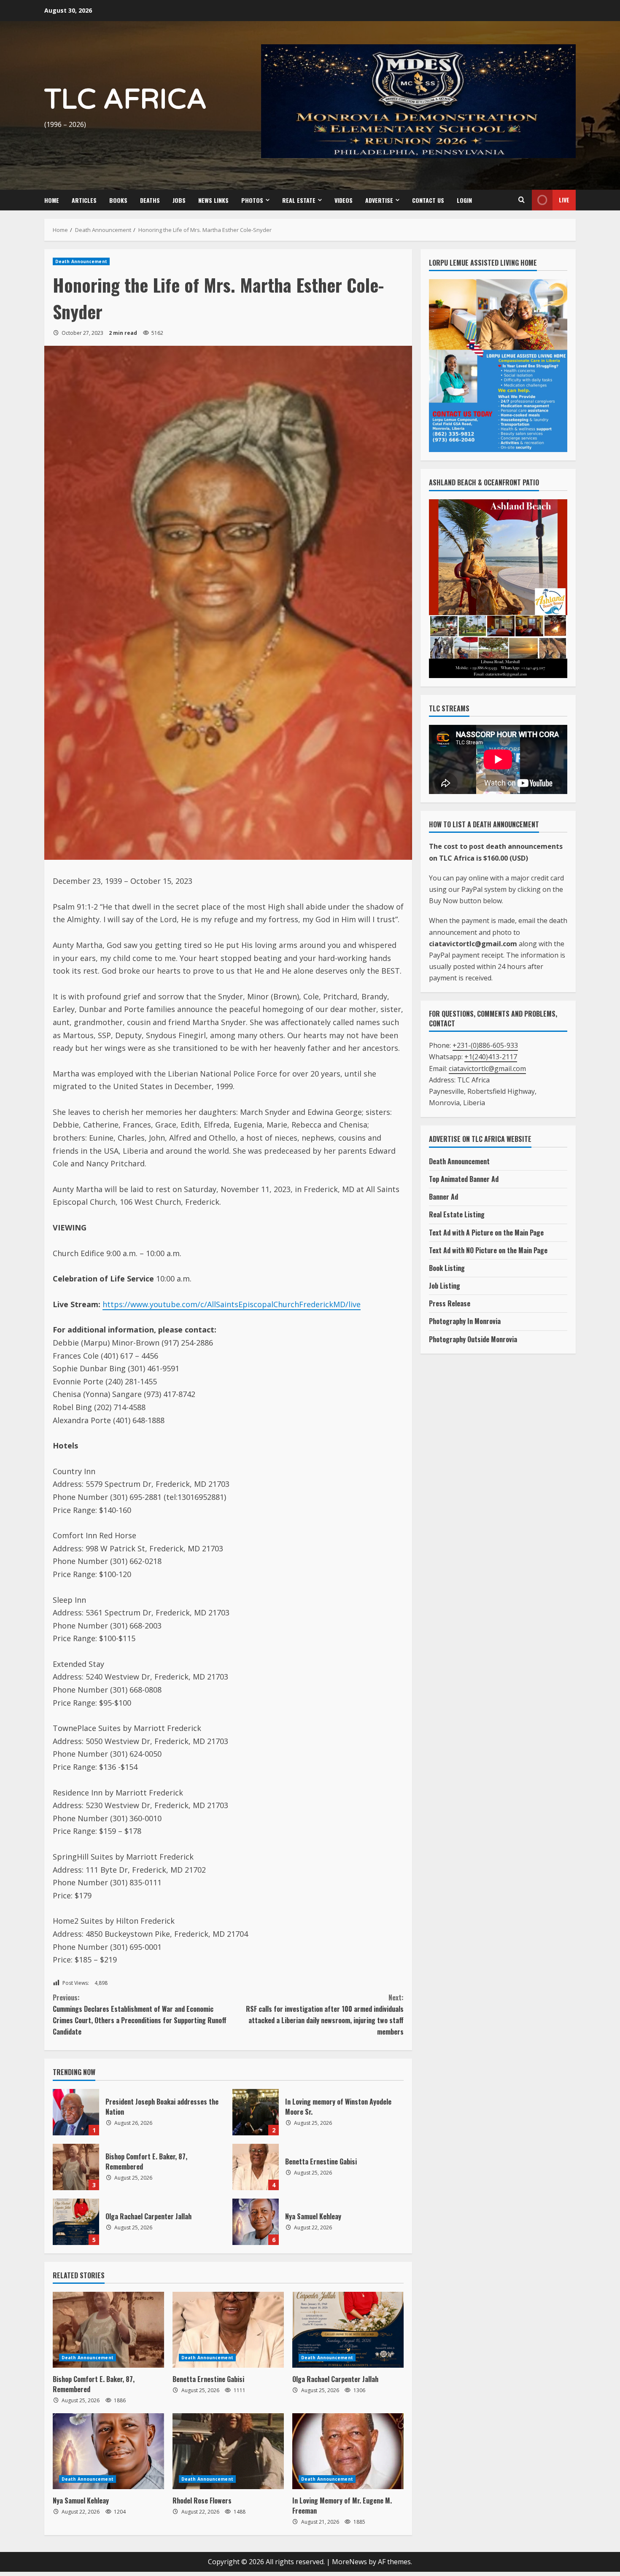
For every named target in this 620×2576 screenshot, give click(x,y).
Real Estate (299, 200)
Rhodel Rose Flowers (202, 2501)
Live (564, 200)
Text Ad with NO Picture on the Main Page (488, 1250)
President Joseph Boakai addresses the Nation (76, 2112)
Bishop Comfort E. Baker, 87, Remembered (76, 2167)
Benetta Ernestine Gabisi (256, 2167)
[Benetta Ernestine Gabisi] (228, 2330)
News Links (213, 200)
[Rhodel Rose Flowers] (228, 2451)
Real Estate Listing (457, 1214)
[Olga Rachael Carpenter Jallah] (348, 2330)
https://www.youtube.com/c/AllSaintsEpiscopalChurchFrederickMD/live (232, 1304)
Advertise (379, 200)
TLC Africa (125, 100)
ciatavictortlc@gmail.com (487, 1069)
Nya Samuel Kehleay (256, 2222)
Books (118, 200)
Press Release (450, 1303)
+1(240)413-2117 (491, 1057)
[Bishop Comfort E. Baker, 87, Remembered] (108, 2330)
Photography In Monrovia (465, 1321)
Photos (252, 200)
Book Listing (447, 1268)
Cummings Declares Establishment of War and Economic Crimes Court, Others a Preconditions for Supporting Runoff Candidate (140, 2015)
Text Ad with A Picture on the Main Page (486, 1233)
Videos (344, 200)
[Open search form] (521, 200)
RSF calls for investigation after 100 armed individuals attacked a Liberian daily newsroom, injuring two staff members (325, 2015)
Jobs (179, 200)
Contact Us (428, 200)
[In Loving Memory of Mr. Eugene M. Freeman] (348, 2451)
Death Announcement (81, 261)
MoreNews (349, 2562)
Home (52, 200)
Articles (84, 200)
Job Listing (445, 1286)
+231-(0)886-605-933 (485, 1045)
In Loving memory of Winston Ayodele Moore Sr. (256, 2112)
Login (464, 200)
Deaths (150, 200)
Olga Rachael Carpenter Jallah (76, 2222)
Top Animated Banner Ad (464, 1179)
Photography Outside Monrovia (473, 1339)
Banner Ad (443, 1197)
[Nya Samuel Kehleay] (108, 2451)
